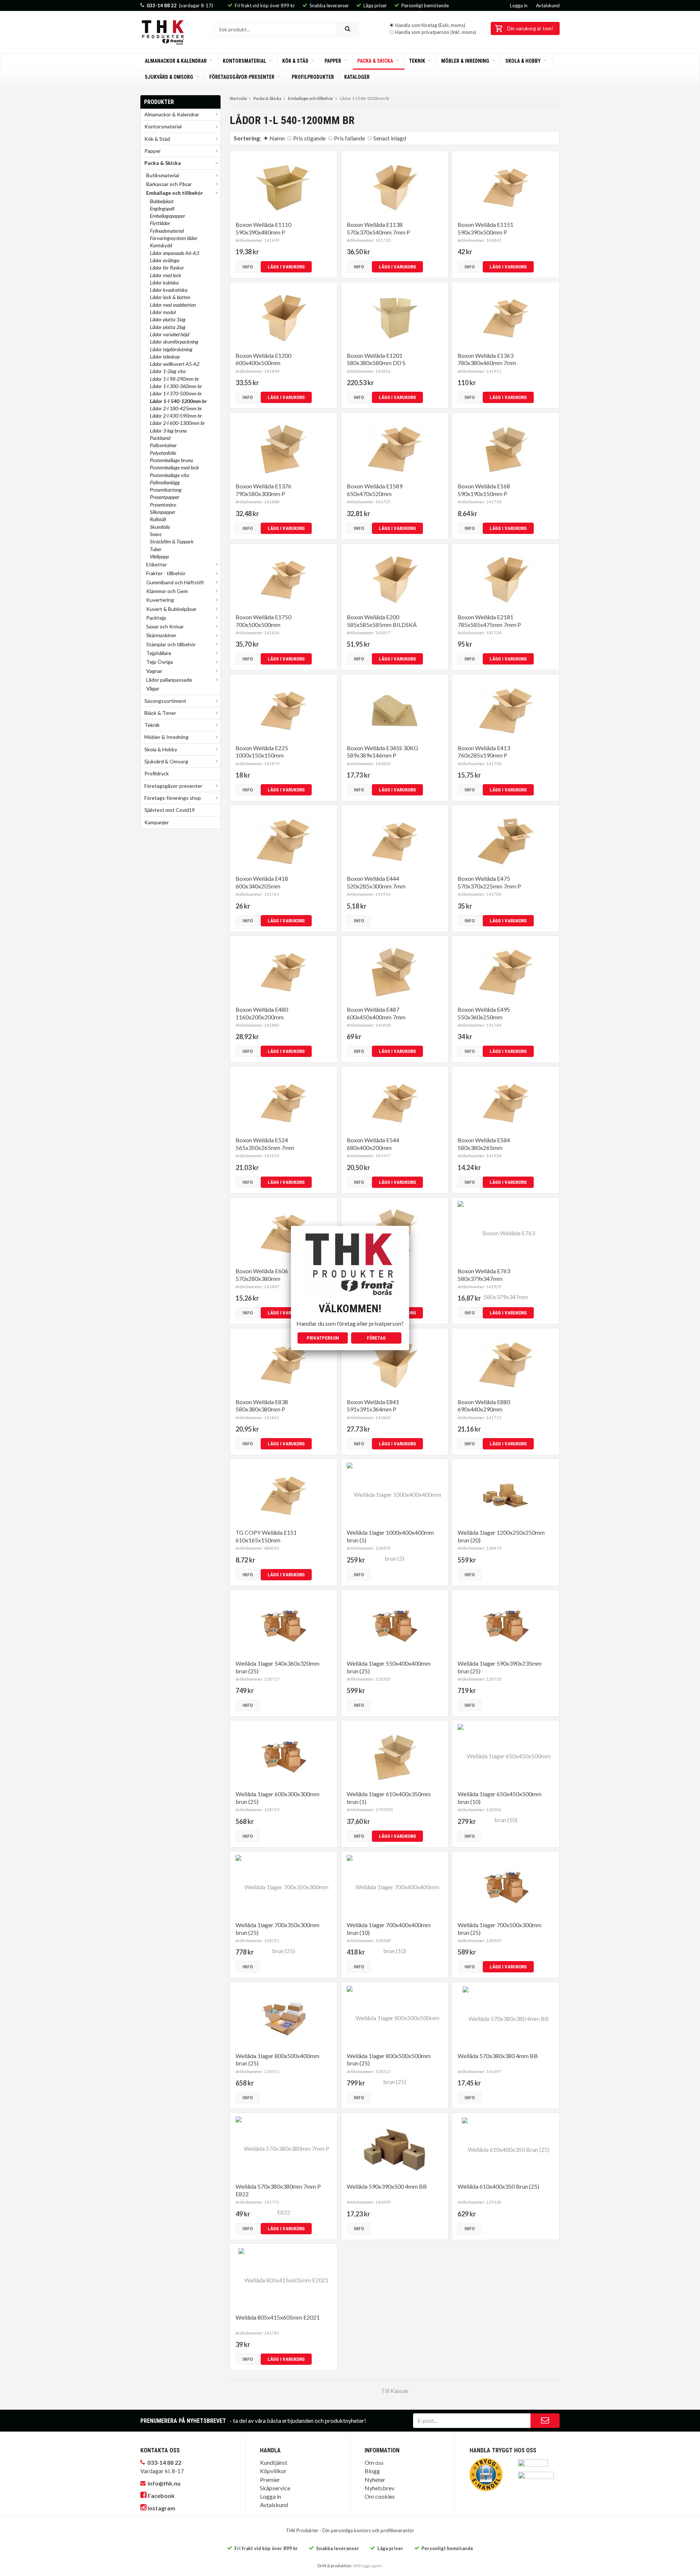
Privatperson (323, 1338)
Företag (376, 1338)
